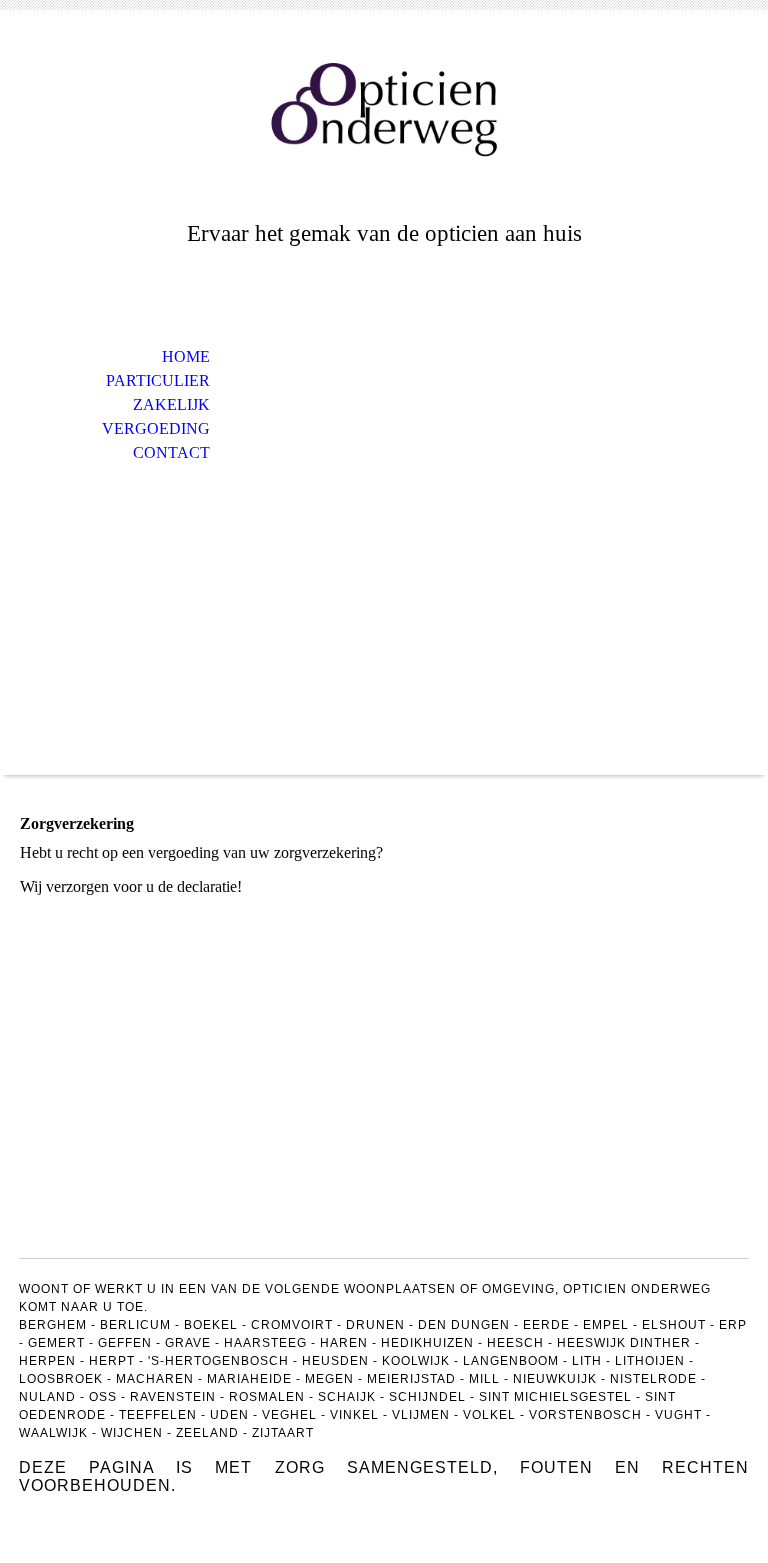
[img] (384, 107)
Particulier (158, 380)
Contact (171, 452)
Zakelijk (171, 404)
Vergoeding (156, 428)
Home (186, 356)
